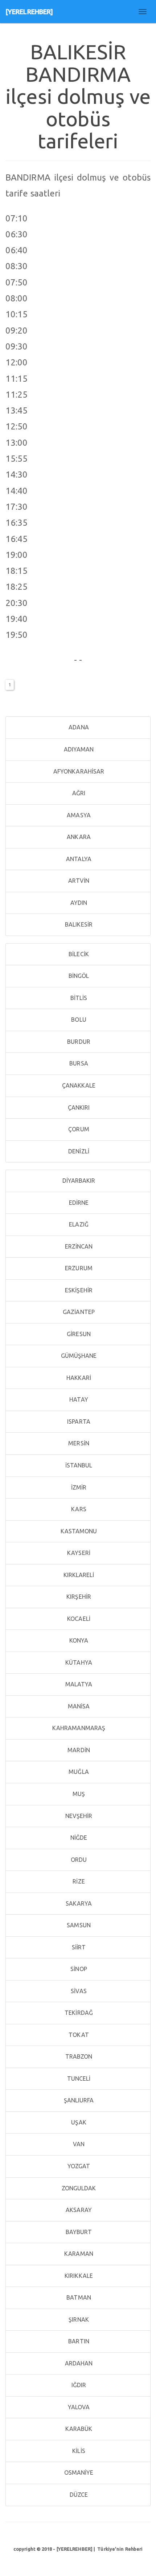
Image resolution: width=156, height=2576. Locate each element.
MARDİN (78, 1750)
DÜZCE (78, 2495)
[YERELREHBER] (29, 12)
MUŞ (78, 1794)
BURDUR (78, 1042)
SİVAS (78, 1991)
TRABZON (78, 2056)
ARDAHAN (78, 2363)
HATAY (78, 1399)
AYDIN (78, 903)
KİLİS (78, 2451)
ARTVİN (78, 881)
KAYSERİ (78, 1553)
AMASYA (78, 815)
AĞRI (78, 793)
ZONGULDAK (78, 2188)
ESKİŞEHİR (78, 1290)
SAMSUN (78, 1925)
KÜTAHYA (78, 1662)
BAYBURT (78, 2232)
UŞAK (78, 2122)
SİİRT (78, 1947)
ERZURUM (78, 1268)
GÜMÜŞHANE (78, 1356)
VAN (78, 2144)
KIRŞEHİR (78, 1597)
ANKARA (78, 837)
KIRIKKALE (78, 2276)
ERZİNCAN (78, 1246)
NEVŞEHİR (78, 1816)
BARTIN (78, 2341)
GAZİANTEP (78, 1312)
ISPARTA (78, 1422)
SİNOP (78, 1969)
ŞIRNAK (78, 2319)
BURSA (78, 1063)
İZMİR (78, 1487)
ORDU (78, 1860)
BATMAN (78, 2297)
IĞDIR (78, 2385)
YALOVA (78, 2407)
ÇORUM (78, 1129)
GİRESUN (78, 1334)
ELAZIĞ (78, 1224)
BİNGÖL (78, 976)
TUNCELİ (78, 2079)
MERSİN (78, 1443)
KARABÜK (78, 2429)
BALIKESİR (78, 924)
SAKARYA (78, 1903)
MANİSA (78, 1706)
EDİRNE (78, 1203)
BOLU (78, 1020)
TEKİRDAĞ (78, 2013)
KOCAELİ (78, 1619)
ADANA (78, 727)
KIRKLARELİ (78, 1575)
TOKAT (78, 2035)
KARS (78, 1509)
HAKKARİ (78, 1378)
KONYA (78, 1640)
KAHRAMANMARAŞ (78, 1728)
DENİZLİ (78, 1151)
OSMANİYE (78, 2473)
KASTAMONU (78, 1531)
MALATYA (78, 1684)
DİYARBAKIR (78, 1181)
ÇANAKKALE (78, 1085)
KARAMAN (78, 2254)
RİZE (78, 1881)
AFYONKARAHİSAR (78, 771)
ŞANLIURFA (78, 2100)
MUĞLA (78, 1772)
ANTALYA (78, 859)
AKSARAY (78, 2210)
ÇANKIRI (78, 1107)
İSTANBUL (78, 1465)
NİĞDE (78, 1838)
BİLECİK (78, 954)
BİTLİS (78, 998)
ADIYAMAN (78, 749)
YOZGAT (78, 2166)
